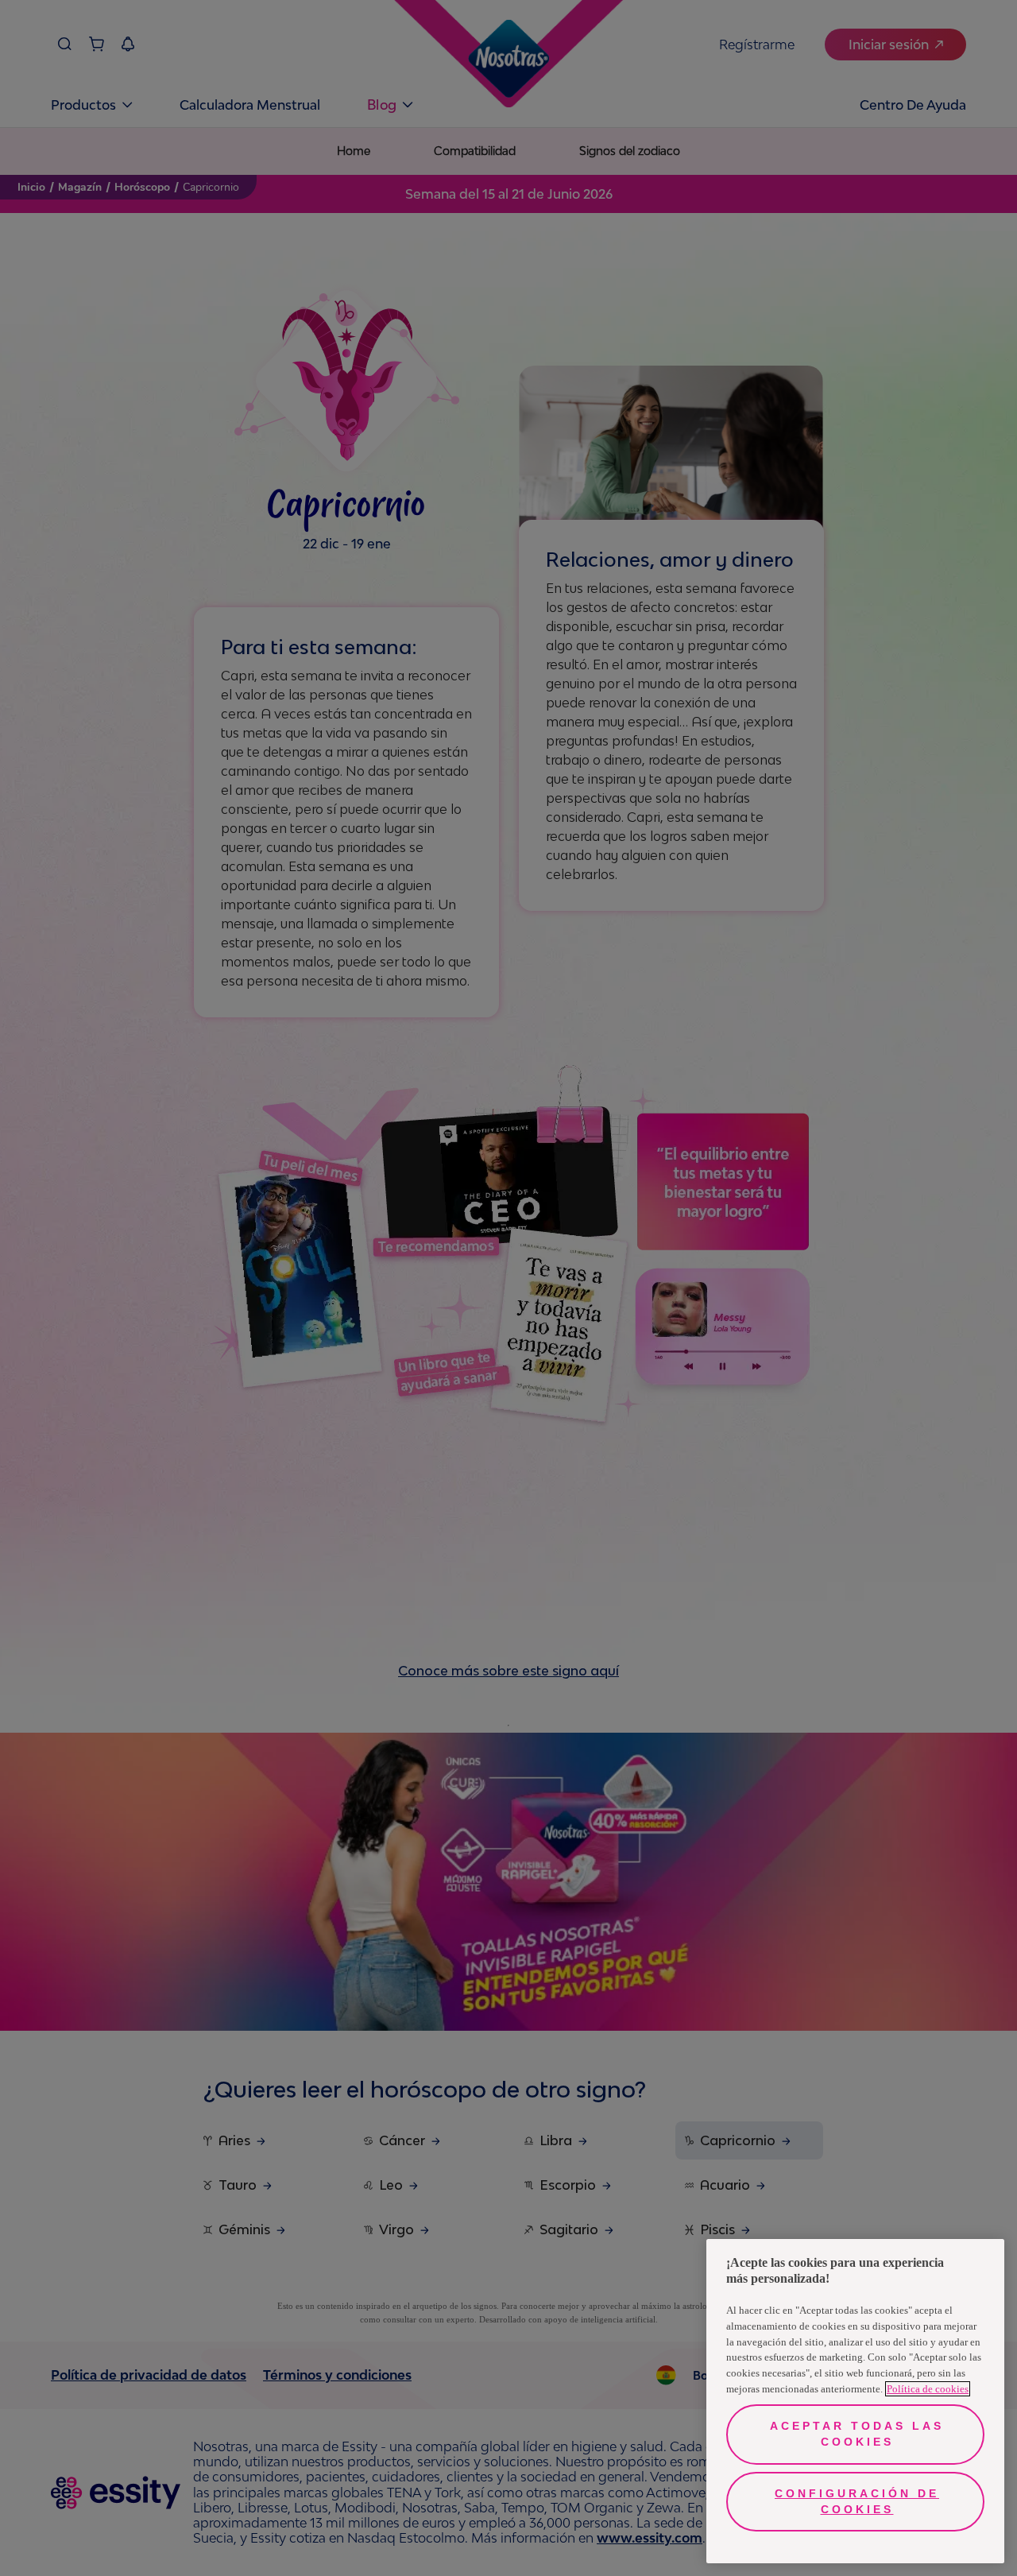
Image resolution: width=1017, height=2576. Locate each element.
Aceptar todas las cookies (857, 2434)
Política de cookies (928, 2389)
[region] (855, 2401)
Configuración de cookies (857, 2501)
